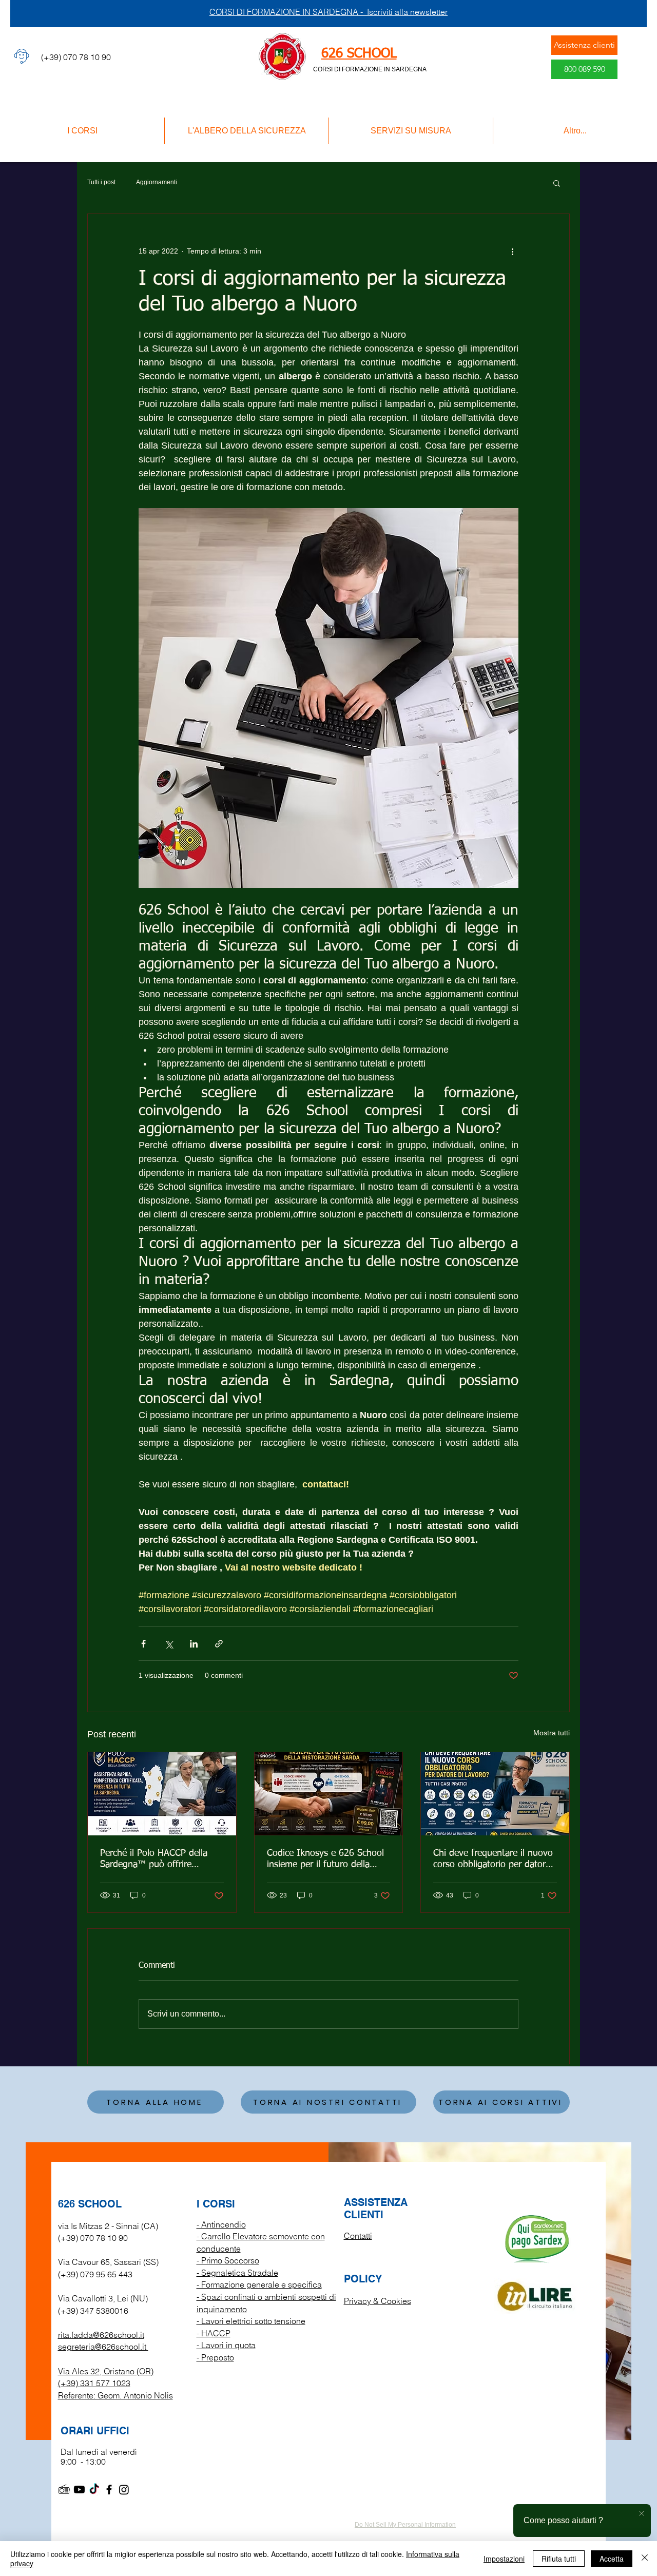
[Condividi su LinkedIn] (194, 1644)
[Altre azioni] (512, 251)
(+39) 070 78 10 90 (93, 2238)
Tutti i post (101, 182)
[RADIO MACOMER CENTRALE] (64, 2490)
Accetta (612, 2559)
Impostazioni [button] (504, 2559)
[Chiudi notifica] (642, 2514)
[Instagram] (124, 2490)
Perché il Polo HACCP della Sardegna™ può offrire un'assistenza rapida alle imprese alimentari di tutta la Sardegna (158, 1860)
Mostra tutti (552, 1733)
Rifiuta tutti (559, 2559)
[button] (557, 183)
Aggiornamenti (157, 182)
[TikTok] (94, 2490)
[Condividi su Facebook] (143, 1644)
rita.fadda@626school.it (101, 2335)
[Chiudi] (645, 2559)
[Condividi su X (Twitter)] (169, 1644)
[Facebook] (109, 2490)
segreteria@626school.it (102, 2347)
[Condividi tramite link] (219, 1644)
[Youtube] (79, 2490)
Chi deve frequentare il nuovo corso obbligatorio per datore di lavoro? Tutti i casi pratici (493, 1860)
